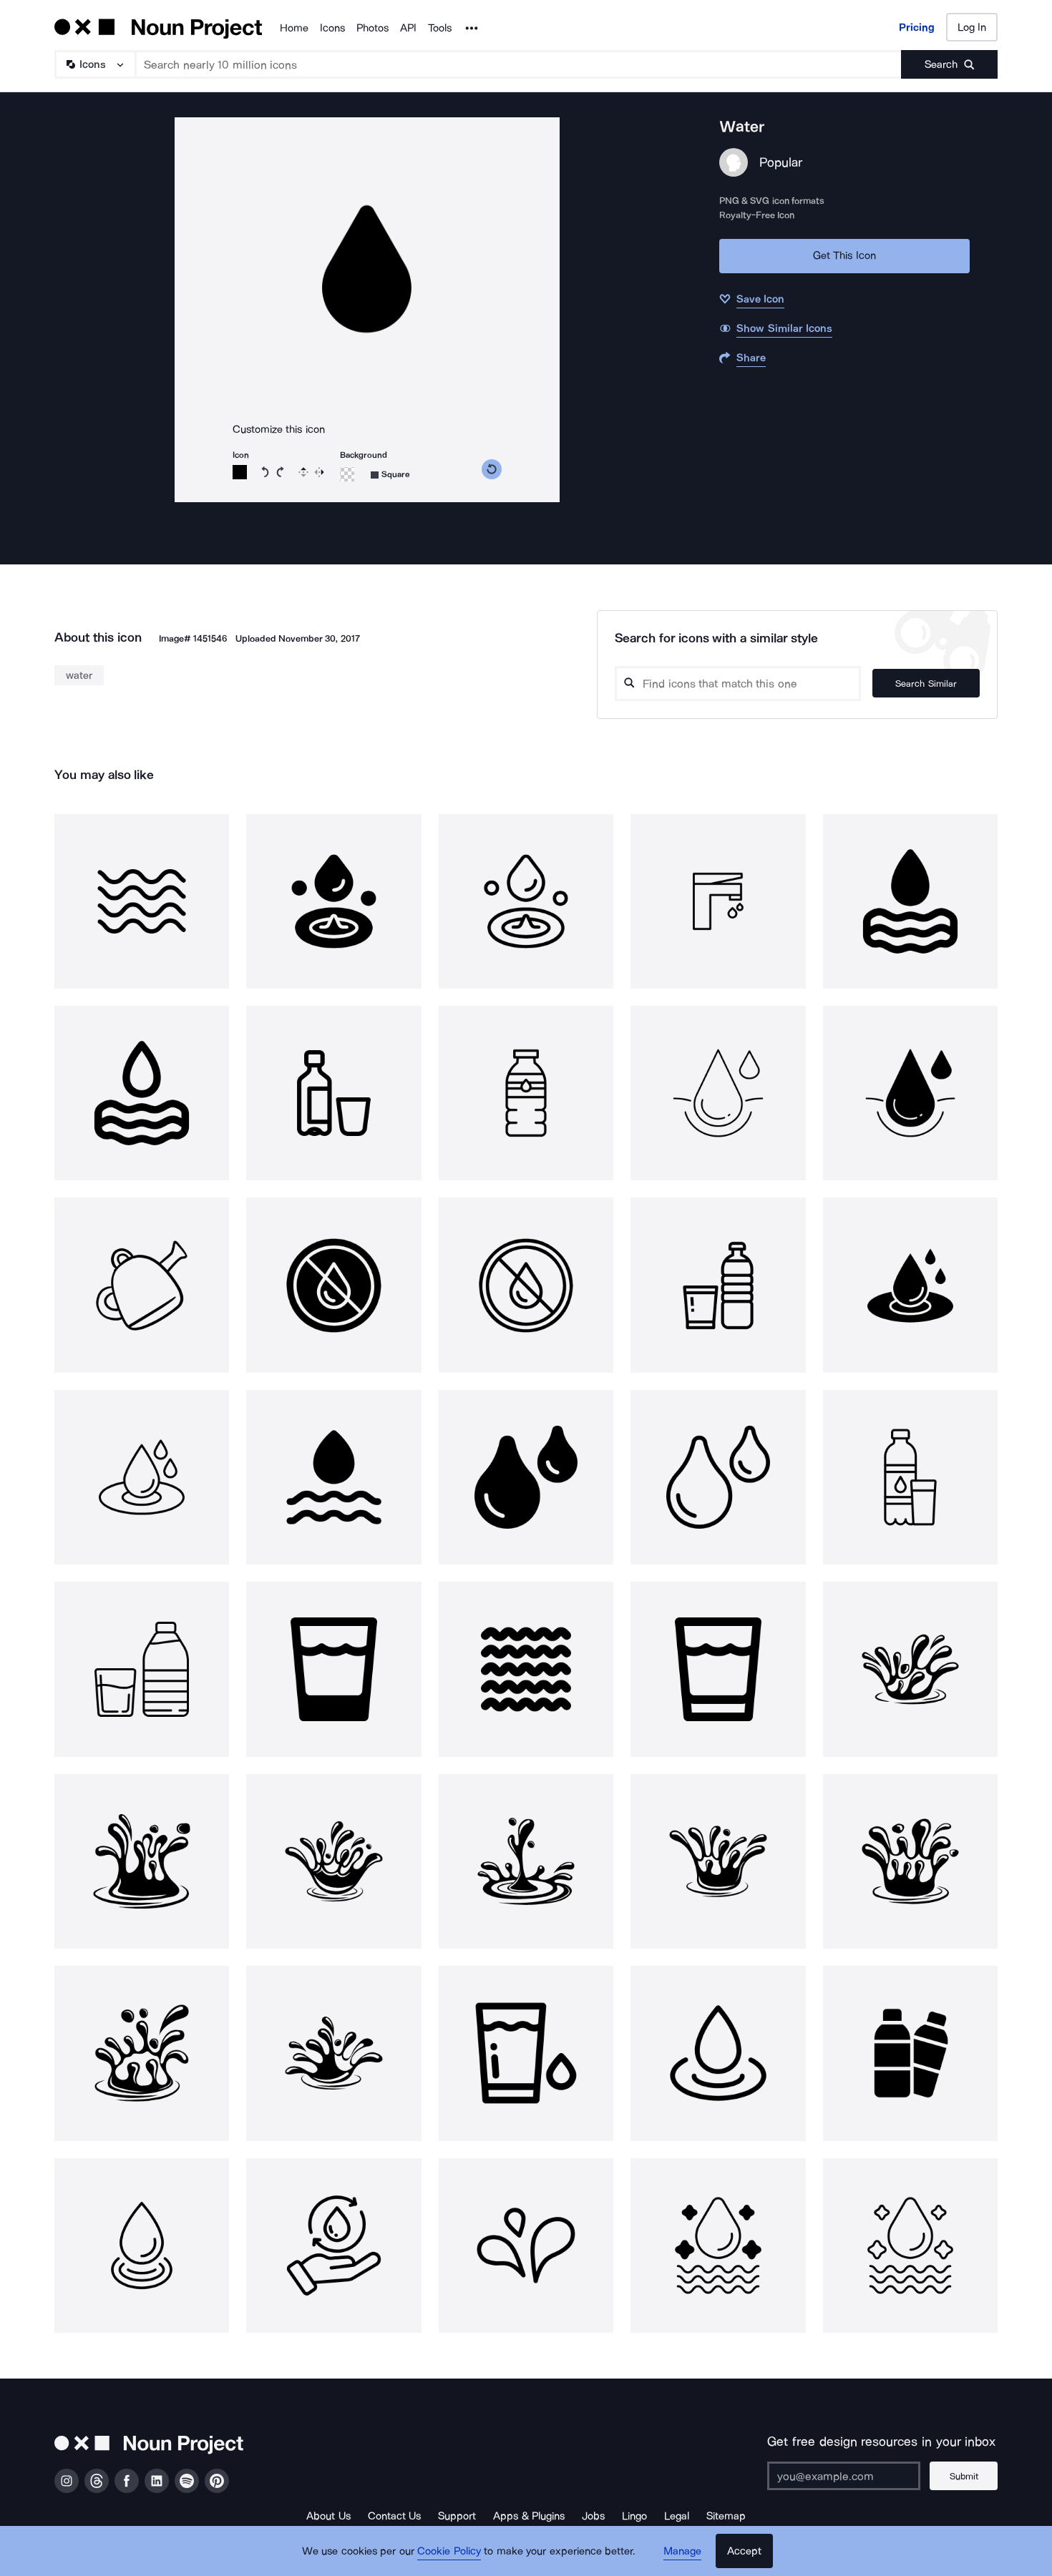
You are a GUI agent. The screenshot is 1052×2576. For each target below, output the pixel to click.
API (408, 28)
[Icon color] (240, 472)
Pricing (917, 27)
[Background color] (347, 474)
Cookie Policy (449, 2551)
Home (294, 28)
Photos (372, 28)
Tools (440, 28)
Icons (332, 28)
